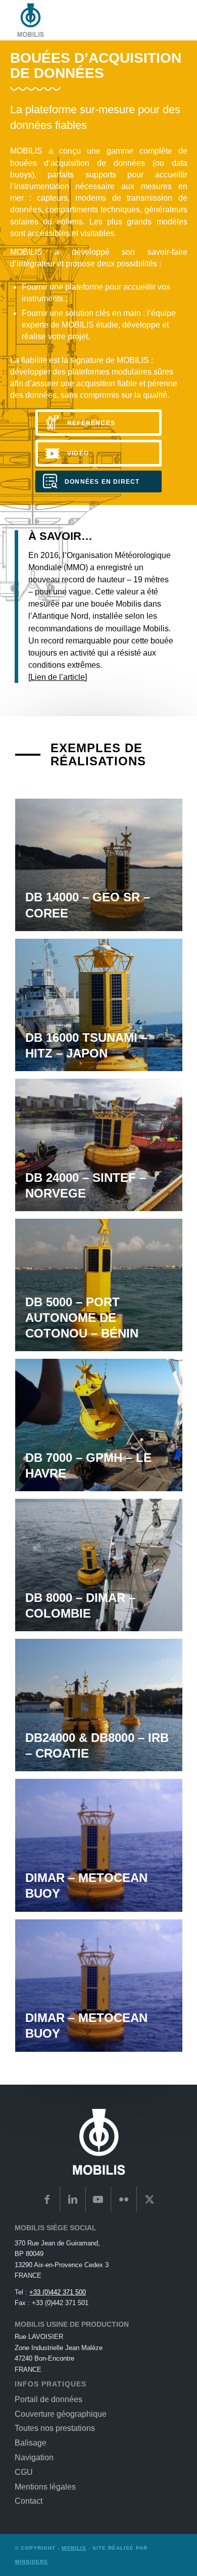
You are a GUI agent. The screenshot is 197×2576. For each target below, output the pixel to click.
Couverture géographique (61, 2414)
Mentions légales (45, 2487)
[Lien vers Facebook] (47, 2199)
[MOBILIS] (82, 20)
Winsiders (31, 2562)
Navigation (34, 2457)
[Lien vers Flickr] (124, 2199)
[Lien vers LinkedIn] (73, 2199)
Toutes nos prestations (55, 2428)
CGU (24, 2472)
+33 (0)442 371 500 (58, 2292)
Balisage (31, 2443)
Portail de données (48, 2399)
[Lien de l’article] (58, 677)
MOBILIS (74, 2548)
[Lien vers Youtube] (98, 2199)
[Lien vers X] (150, 2199)
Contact (29, 2501)
